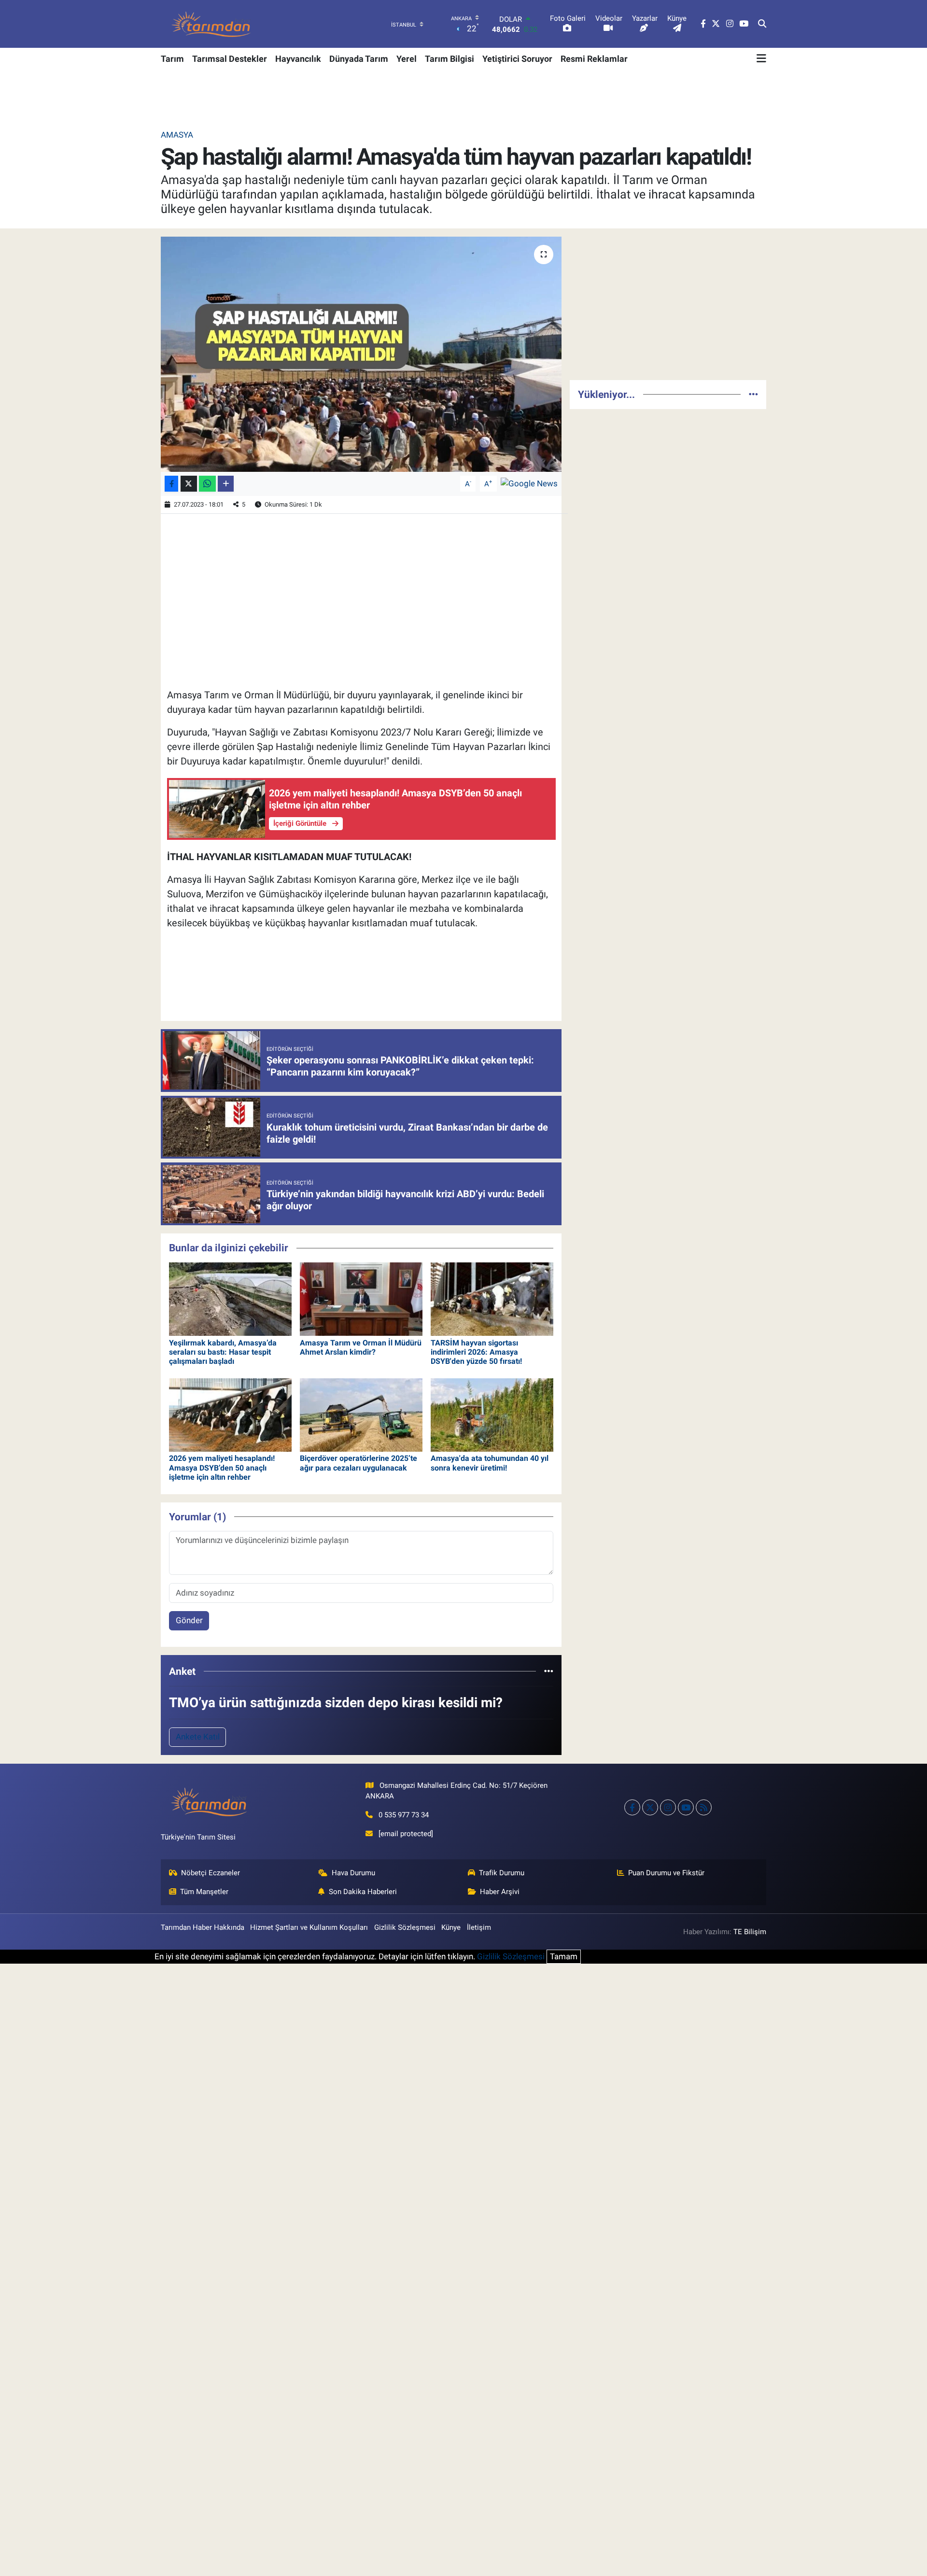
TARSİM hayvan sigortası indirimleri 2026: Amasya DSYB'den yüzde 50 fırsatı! (476, 1352)
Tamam (564, 1956)
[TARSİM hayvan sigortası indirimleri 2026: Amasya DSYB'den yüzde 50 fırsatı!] (492, 1299)
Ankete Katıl (198, 1737)
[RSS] (704, 1807)
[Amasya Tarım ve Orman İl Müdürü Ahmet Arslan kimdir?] (361, 1299)
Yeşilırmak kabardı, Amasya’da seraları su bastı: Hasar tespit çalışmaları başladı (223, 1352)
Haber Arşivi (500, 1892)
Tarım (172, 59)
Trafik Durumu (502, 1873)
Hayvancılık (298, 59)
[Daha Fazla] (226, 484)
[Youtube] (686, 1807)
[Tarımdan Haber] (211, 24)
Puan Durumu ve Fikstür (666, 1873)
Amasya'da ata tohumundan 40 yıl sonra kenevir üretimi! (490, 1463)
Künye (451, 1927)
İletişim (479, 1927)
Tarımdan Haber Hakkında (203, 1927)
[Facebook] (632, 1807)
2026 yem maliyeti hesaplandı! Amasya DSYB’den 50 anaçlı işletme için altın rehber (222, 1467)
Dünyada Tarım (359, 59)
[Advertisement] (668, 304)
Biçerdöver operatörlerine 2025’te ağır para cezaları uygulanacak (358, 1463)
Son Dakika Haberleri (363, 1892)
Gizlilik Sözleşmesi (405, 1927)
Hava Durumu (353, 1873)
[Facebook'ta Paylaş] (171, 484)
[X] (650, 1807)
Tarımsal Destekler (230, 59)
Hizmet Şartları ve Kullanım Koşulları (309, 1927)
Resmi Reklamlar (594, 59)
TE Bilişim (750, 1932)
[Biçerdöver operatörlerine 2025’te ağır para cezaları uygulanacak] (361, 1414)
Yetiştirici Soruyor (517, 59)
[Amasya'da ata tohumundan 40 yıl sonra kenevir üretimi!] (492, 1414)
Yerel (407, 59)
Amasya (177, 135)
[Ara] (762, 24)
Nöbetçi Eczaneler (211, 1873)
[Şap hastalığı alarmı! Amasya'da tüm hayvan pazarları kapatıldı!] (361, 354)
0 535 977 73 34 (404, 1815)
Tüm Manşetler (204, 1892)
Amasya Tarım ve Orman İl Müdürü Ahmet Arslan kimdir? (361, 1347)
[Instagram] (668, 1807)
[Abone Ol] (529, 483)
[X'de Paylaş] (189, 484)
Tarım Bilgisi (449, 59)
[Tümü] (549, 1671)
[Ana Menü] (761, 58)
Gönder (189, 1620)
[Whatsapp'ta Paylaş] (207, 484)
